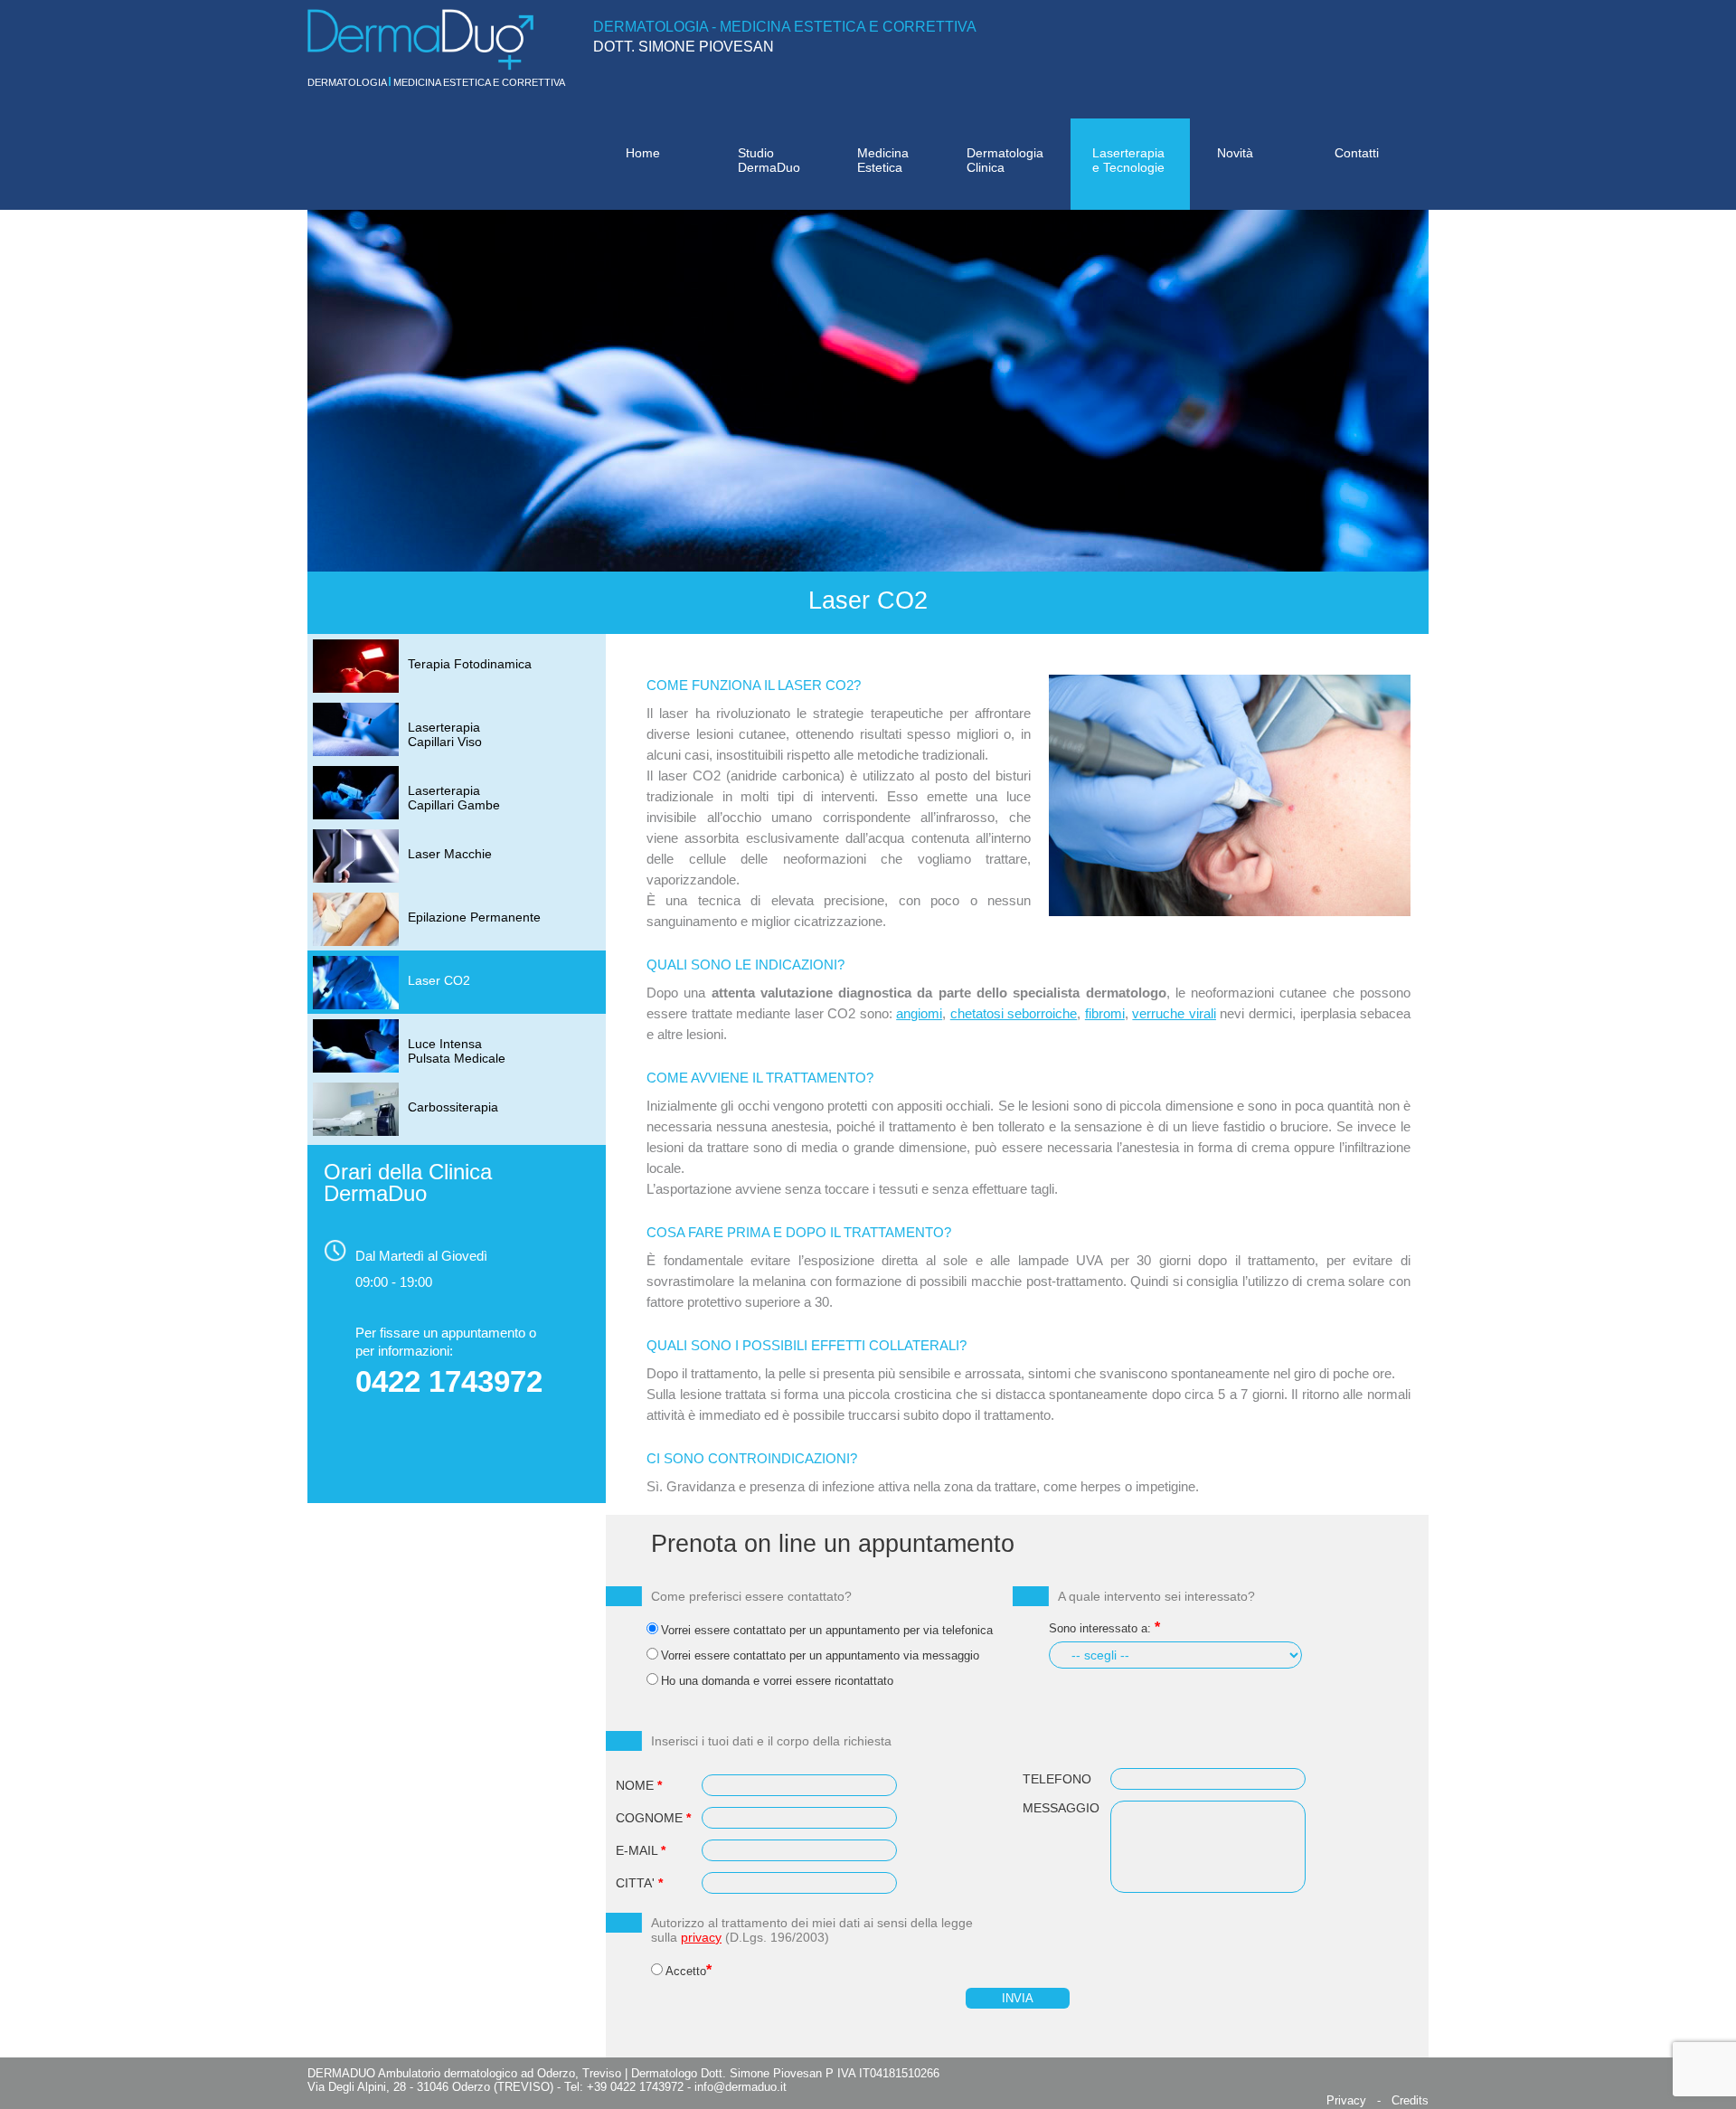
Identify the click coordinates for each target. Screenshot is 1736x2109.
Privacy (1346, 2100)
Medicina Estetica (883, 160)
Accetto (686, 1971)
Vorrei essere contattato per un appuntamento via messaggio (820, 1655)
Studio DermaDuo (769, 160)
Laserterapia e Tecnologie (1128, 160)
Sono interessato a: (1100, 1628)
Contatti (1357, 153)
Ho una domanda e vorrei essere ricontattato (777, 1681)
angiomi (919, 1013)
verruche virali (1174, 1013)
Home (643, 153)
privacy (701, 1937)
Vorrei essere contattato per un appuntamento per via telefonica (827, 1630)
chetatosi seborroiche (1014, 1013)
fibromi (1105, 1013)
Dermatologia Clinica (1005, 160)
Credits (1410, 2100)
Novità (1235, 153)
